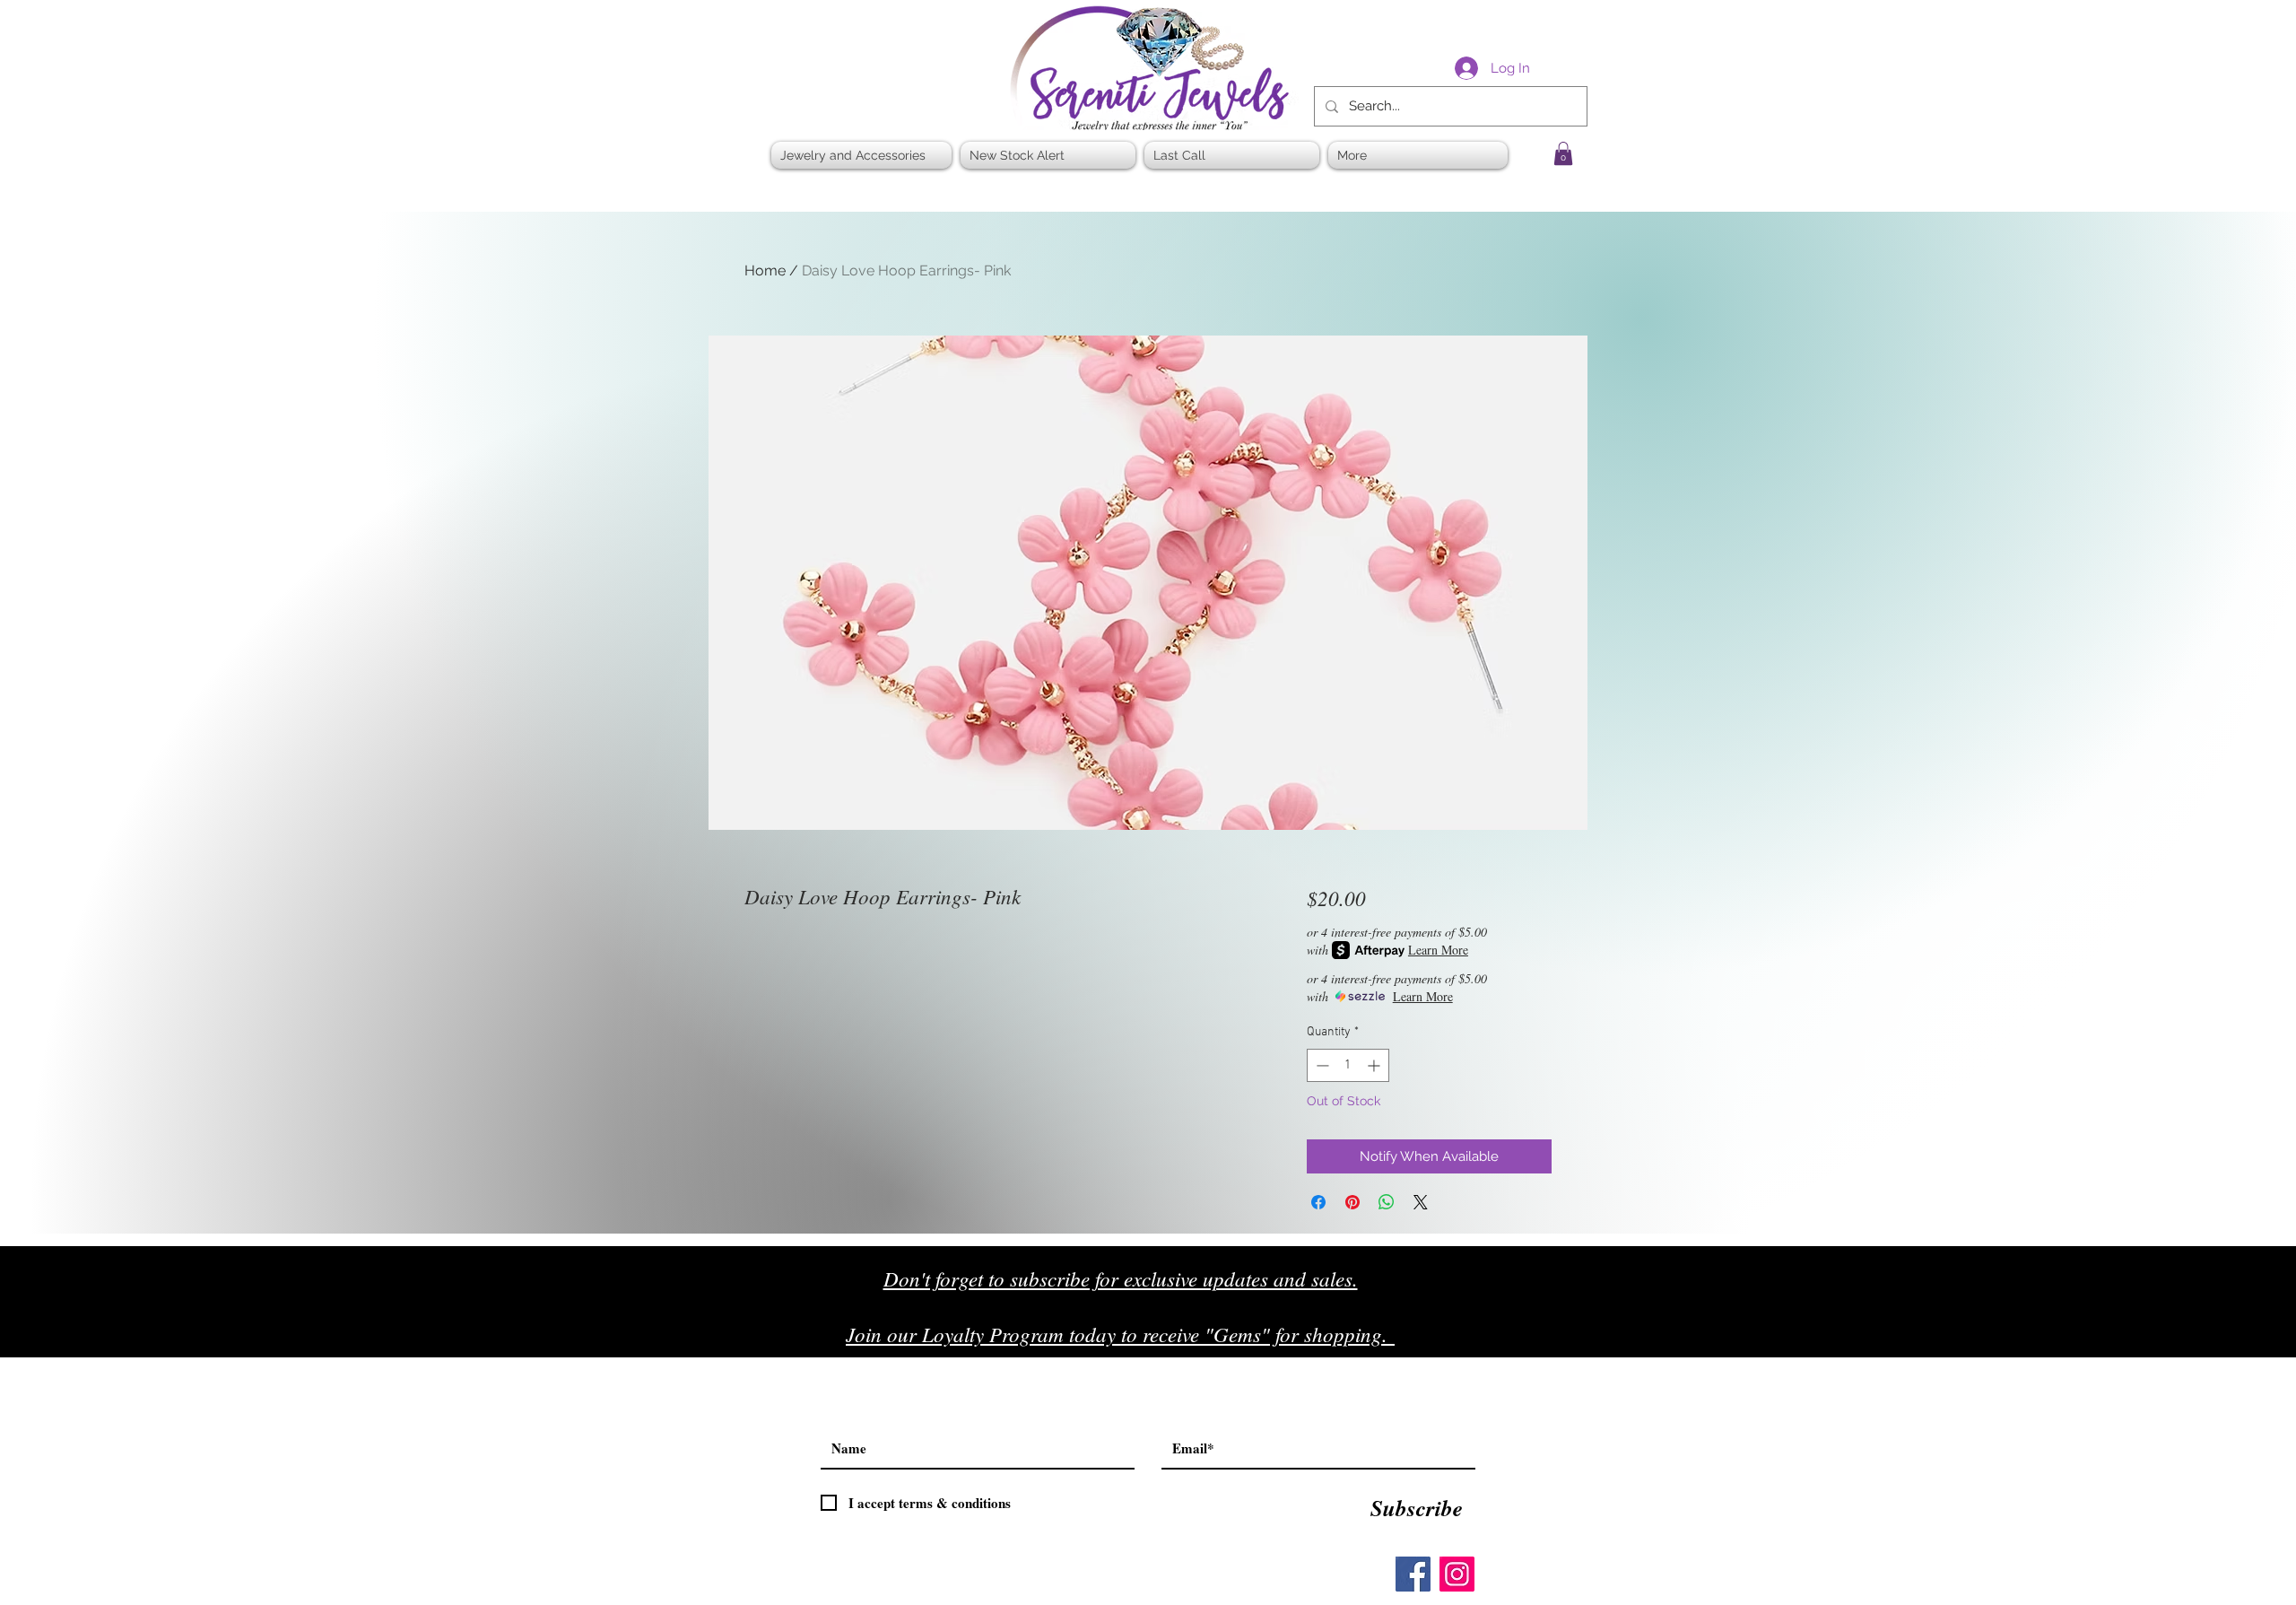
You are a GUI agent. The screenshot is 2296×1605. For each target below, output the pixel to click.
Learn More (1438, 950)
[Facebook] (1413, 1574)
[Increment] (1375, 1065)
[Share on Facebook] (1318, 1202)
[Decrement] (1321, 1065)
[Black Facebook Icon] (1488, 1341)
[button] (1563, 153)
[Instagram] (1457, 1574)
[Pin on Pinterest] (1352, 1202)
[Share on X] (1421, 1202)
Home (765, 270)
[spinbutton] (1348, 1065)
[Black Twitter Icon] (1526, 1341)
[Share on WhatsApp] (1387, 1202)
